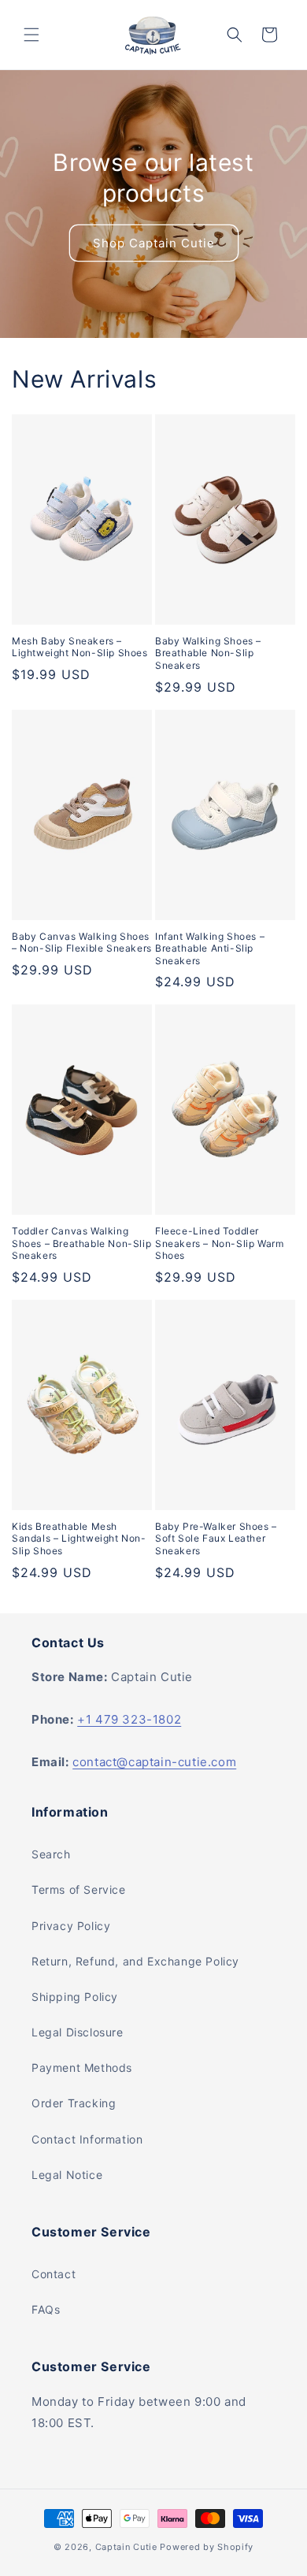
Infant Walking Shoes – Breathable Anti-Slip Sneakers (210, 948)
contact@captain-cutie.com (154, 1762)
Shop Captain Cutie (154, 242)
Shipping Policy (75, 1997)
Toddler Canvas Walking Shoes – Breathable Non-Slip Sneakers (81, 1243)
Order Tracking (74, 2103)
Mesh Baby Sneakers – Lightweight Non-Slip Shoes (80, 647)
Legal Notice (67, 2175)
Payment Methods (82, 2067)
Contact (54, 2274)
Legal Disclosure (78, 2032)
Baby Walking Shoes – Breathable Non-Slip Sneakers (208, 653)
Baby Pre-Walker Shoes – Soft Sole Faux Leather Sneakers (216, 1539)
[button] (31, 35)
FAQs (46, 2309)
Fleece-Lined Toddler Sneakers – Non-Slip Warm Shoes (219, 1243)
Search (51, 1854)
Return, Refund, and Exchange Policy (135, 1961)
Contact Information (87, 2139)
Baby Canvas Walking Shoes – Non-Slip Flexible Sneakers (82, 943)
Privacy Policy (71, 1926)
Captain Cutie (126, 2547)
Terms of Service (79, 1889)
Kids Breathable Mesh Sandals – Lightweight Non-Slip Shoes (79, 1539)
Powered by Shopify (207, 2547)
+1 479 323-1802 (129, 1719)
